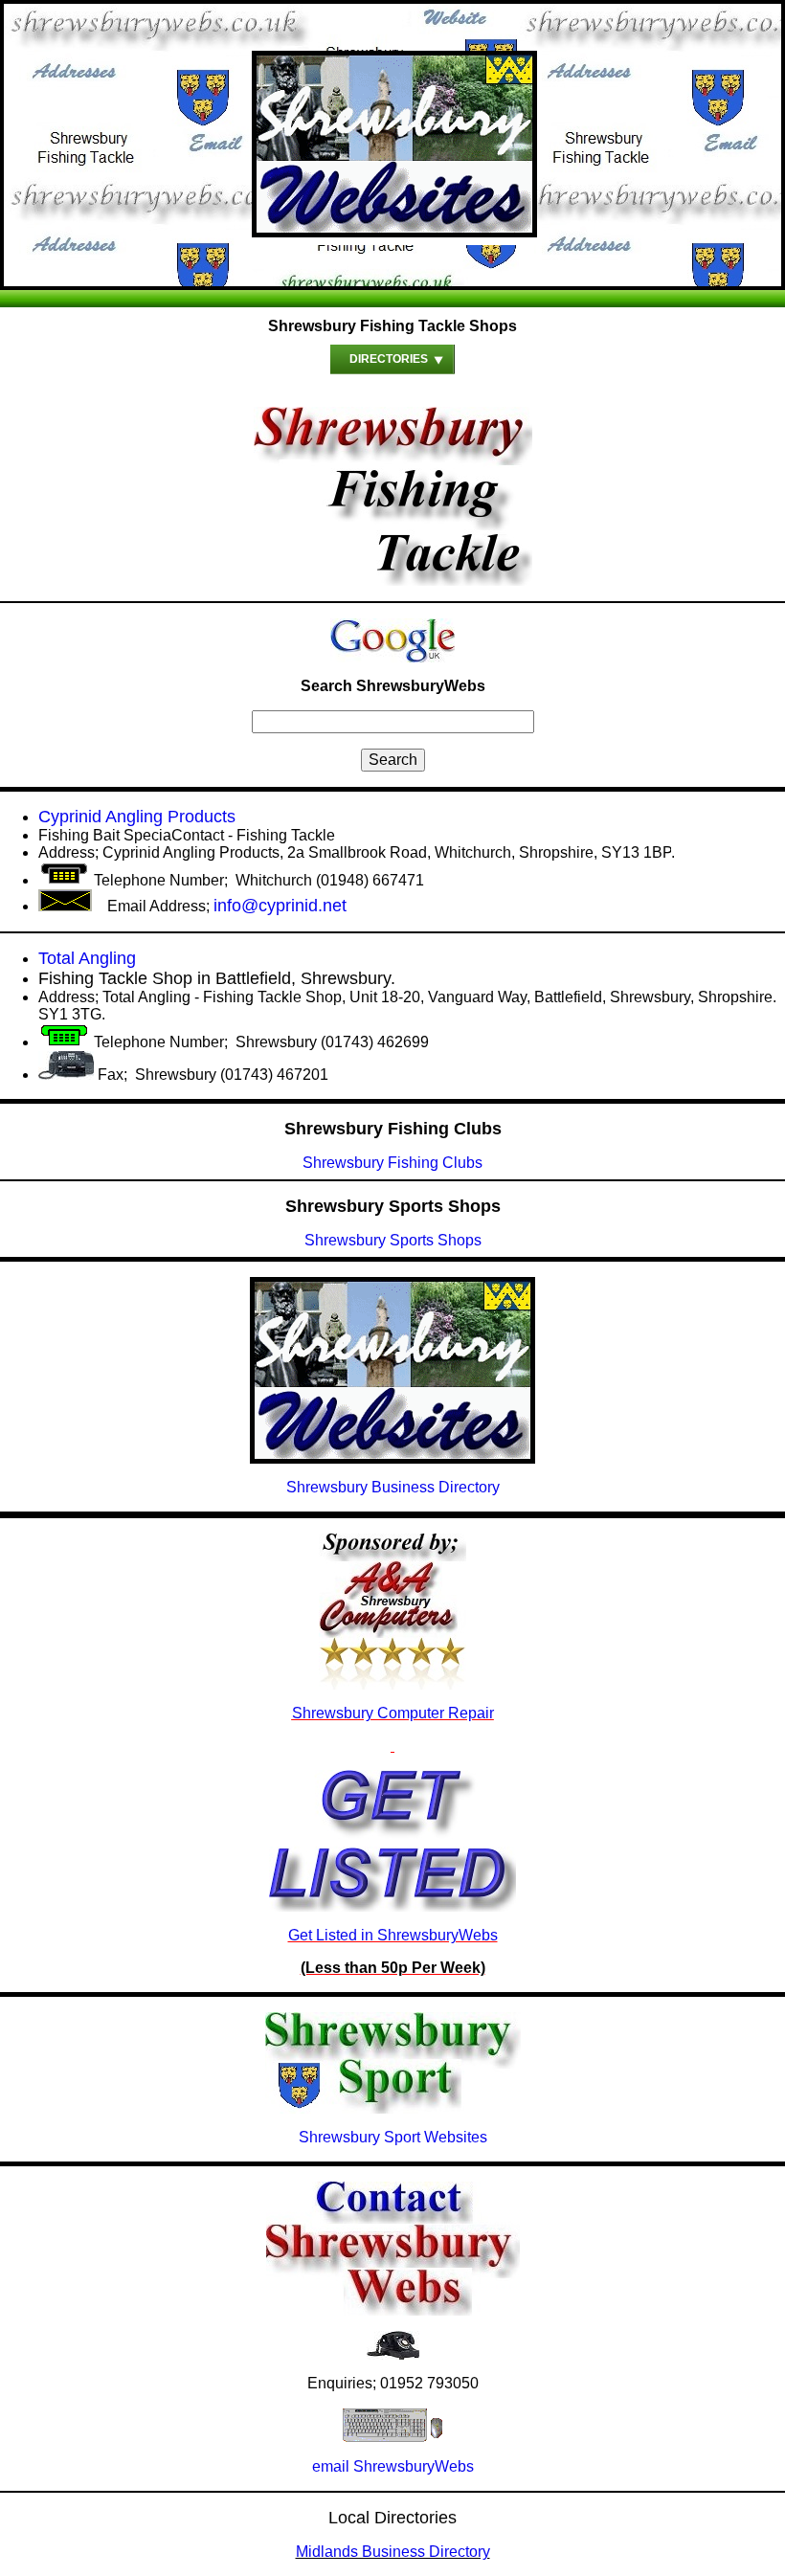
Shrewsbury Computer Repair (393, 1713)
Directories (389, 359)
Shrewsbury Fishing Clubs (392, 1163)
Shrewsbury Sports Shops (393, 1240)
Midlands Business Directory (393, 2552)
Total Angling (87, 958)
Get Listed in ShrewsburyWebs (393, 1935)
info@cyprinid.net (280, 906)
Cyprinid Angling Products (137, 817)
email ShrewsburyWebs (393, 2466)
